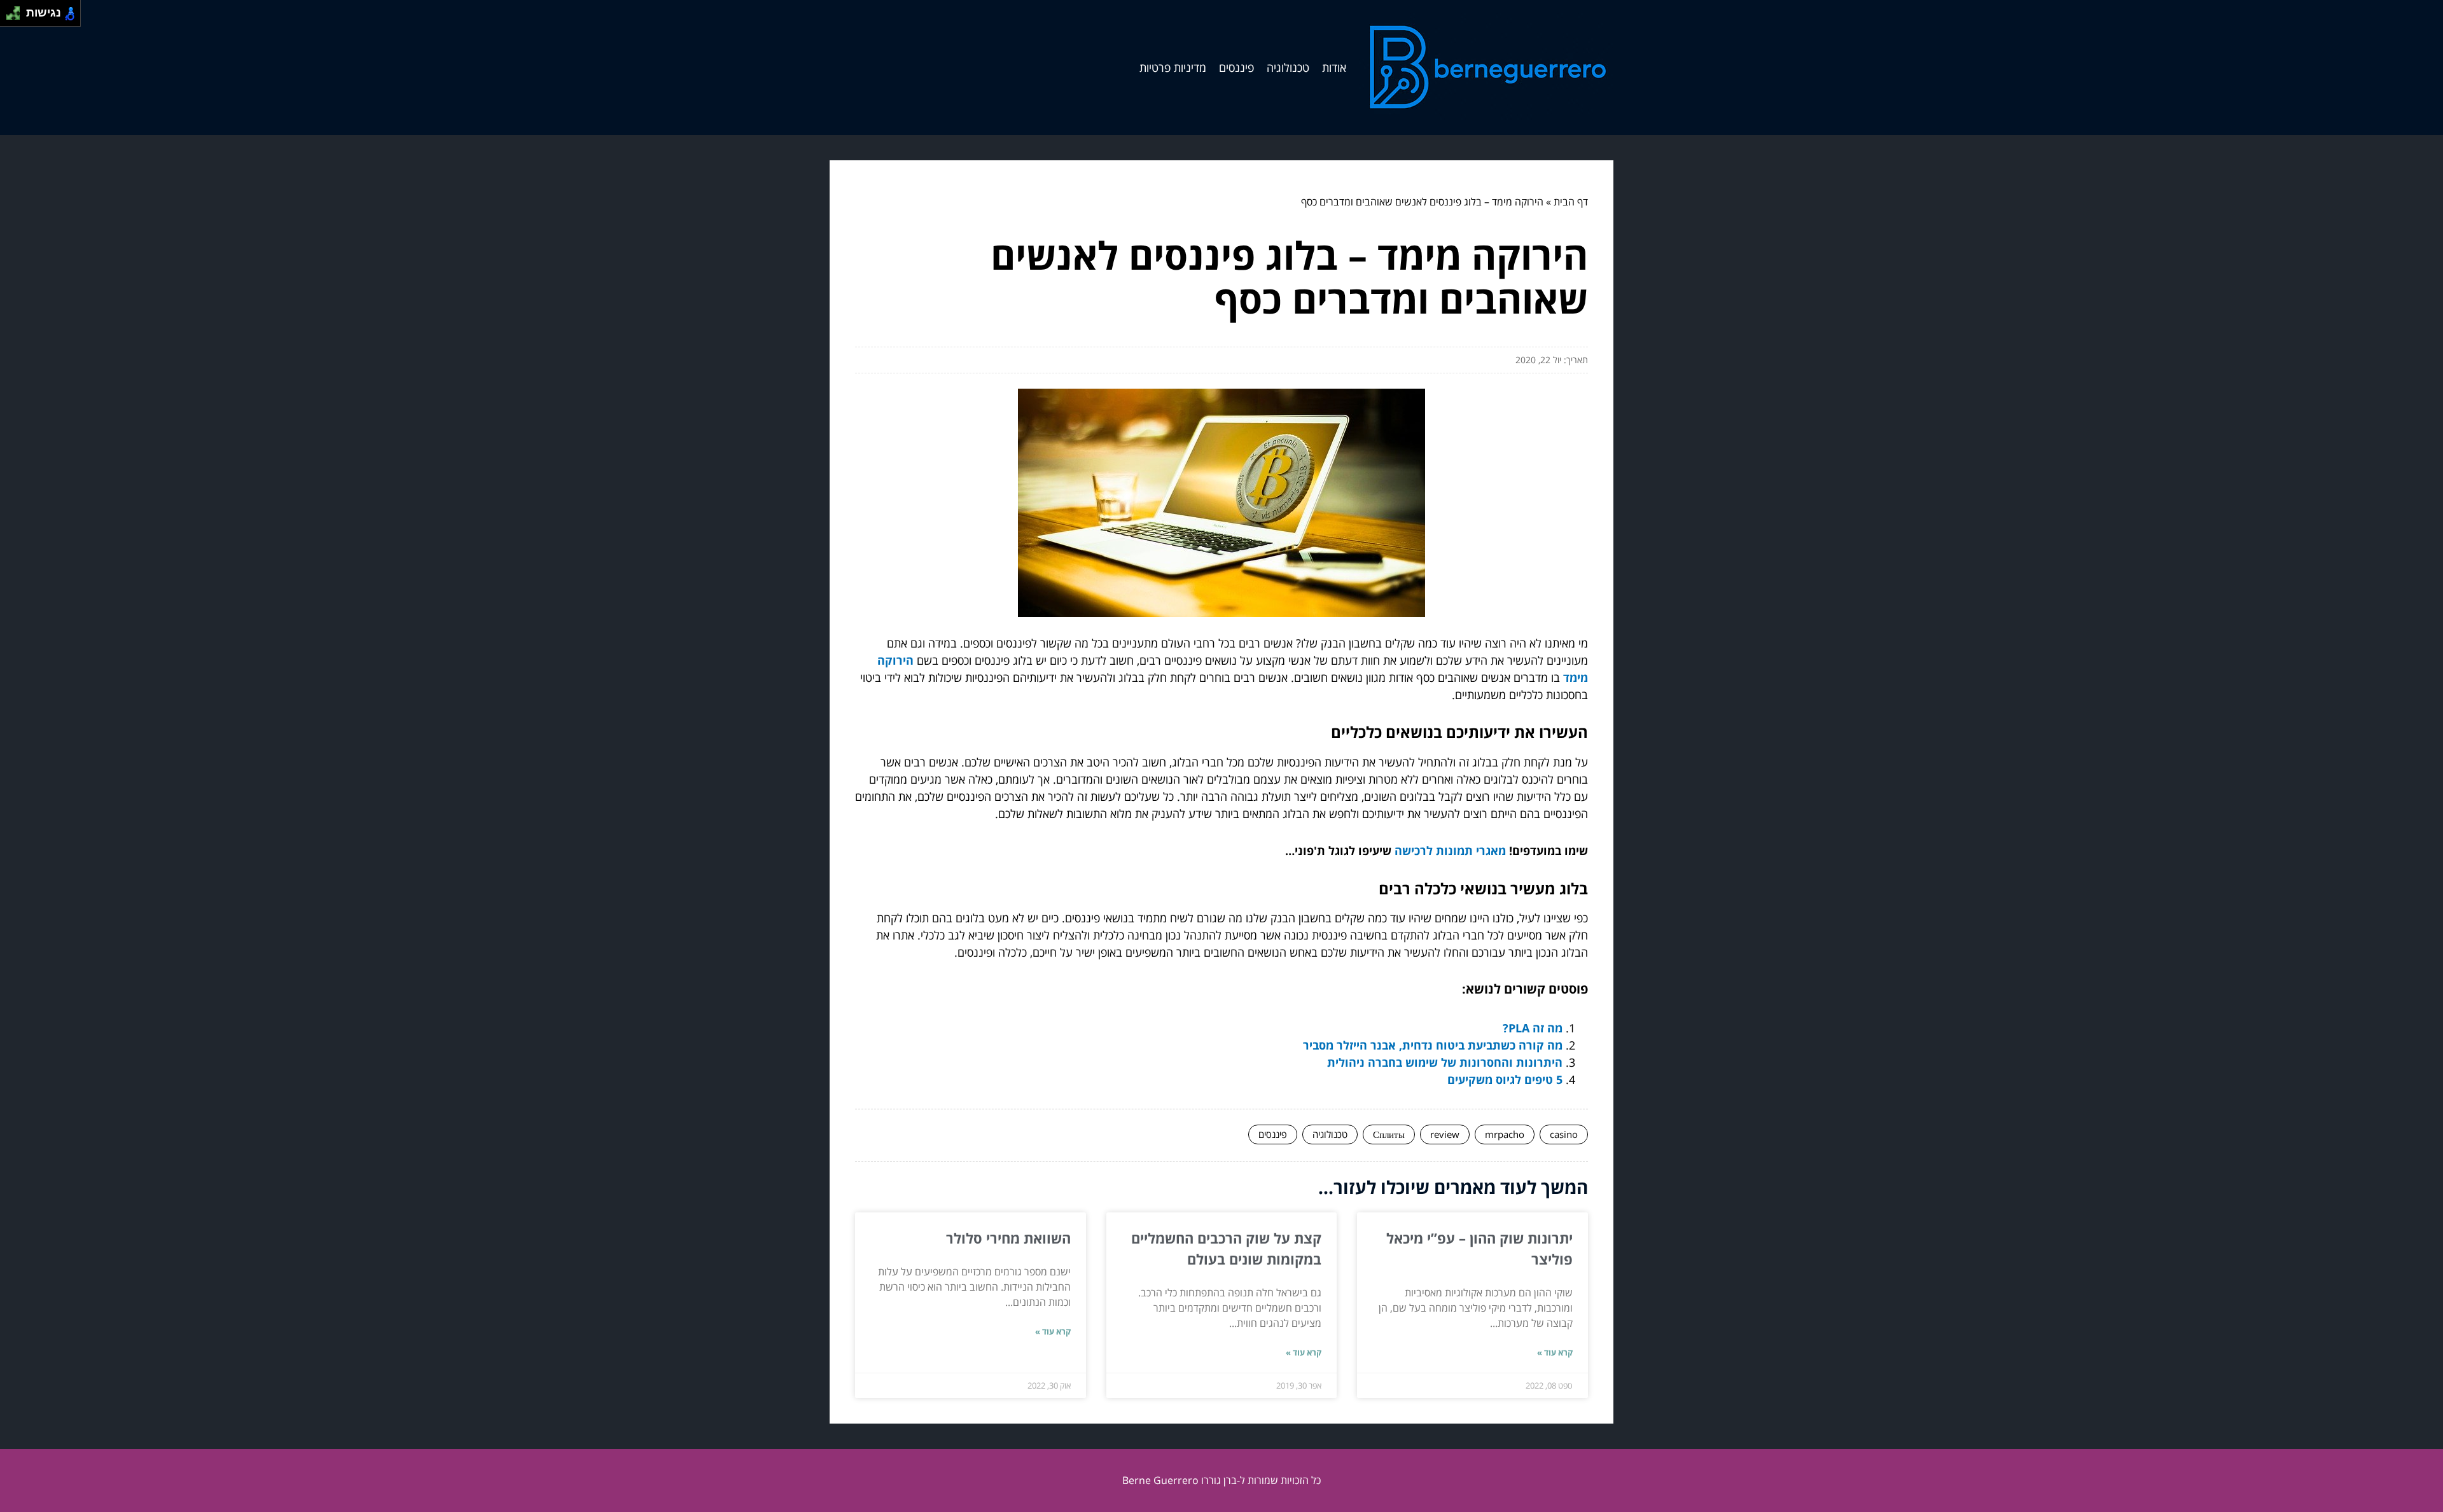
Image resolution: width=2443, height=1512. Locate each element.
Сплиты (1389, 1134)
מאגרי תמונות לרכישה (1450, 850)
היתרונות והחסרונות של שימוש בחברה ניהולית (1445, 1062)
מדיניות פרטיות (1173, 67)
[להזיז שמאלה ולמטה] (10, 17)
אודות (1334, 67)
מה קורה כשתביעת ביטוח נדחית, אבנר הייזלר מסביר (1433, 1045)
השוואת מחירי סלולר (1008, 1238)
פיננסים (1236, 67)
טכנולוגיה (1288, 67)
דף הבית (1571, 202)
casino (1564, 1134)
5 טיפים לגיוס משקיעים (1505, 1079)
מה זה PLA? (1533, 1028)
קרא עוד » (1555, 1352)
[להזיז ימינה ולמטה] (17, 17)
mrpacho (1505, 1134)
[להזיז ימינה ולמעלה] (17, 10)
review (1445, 1134)
